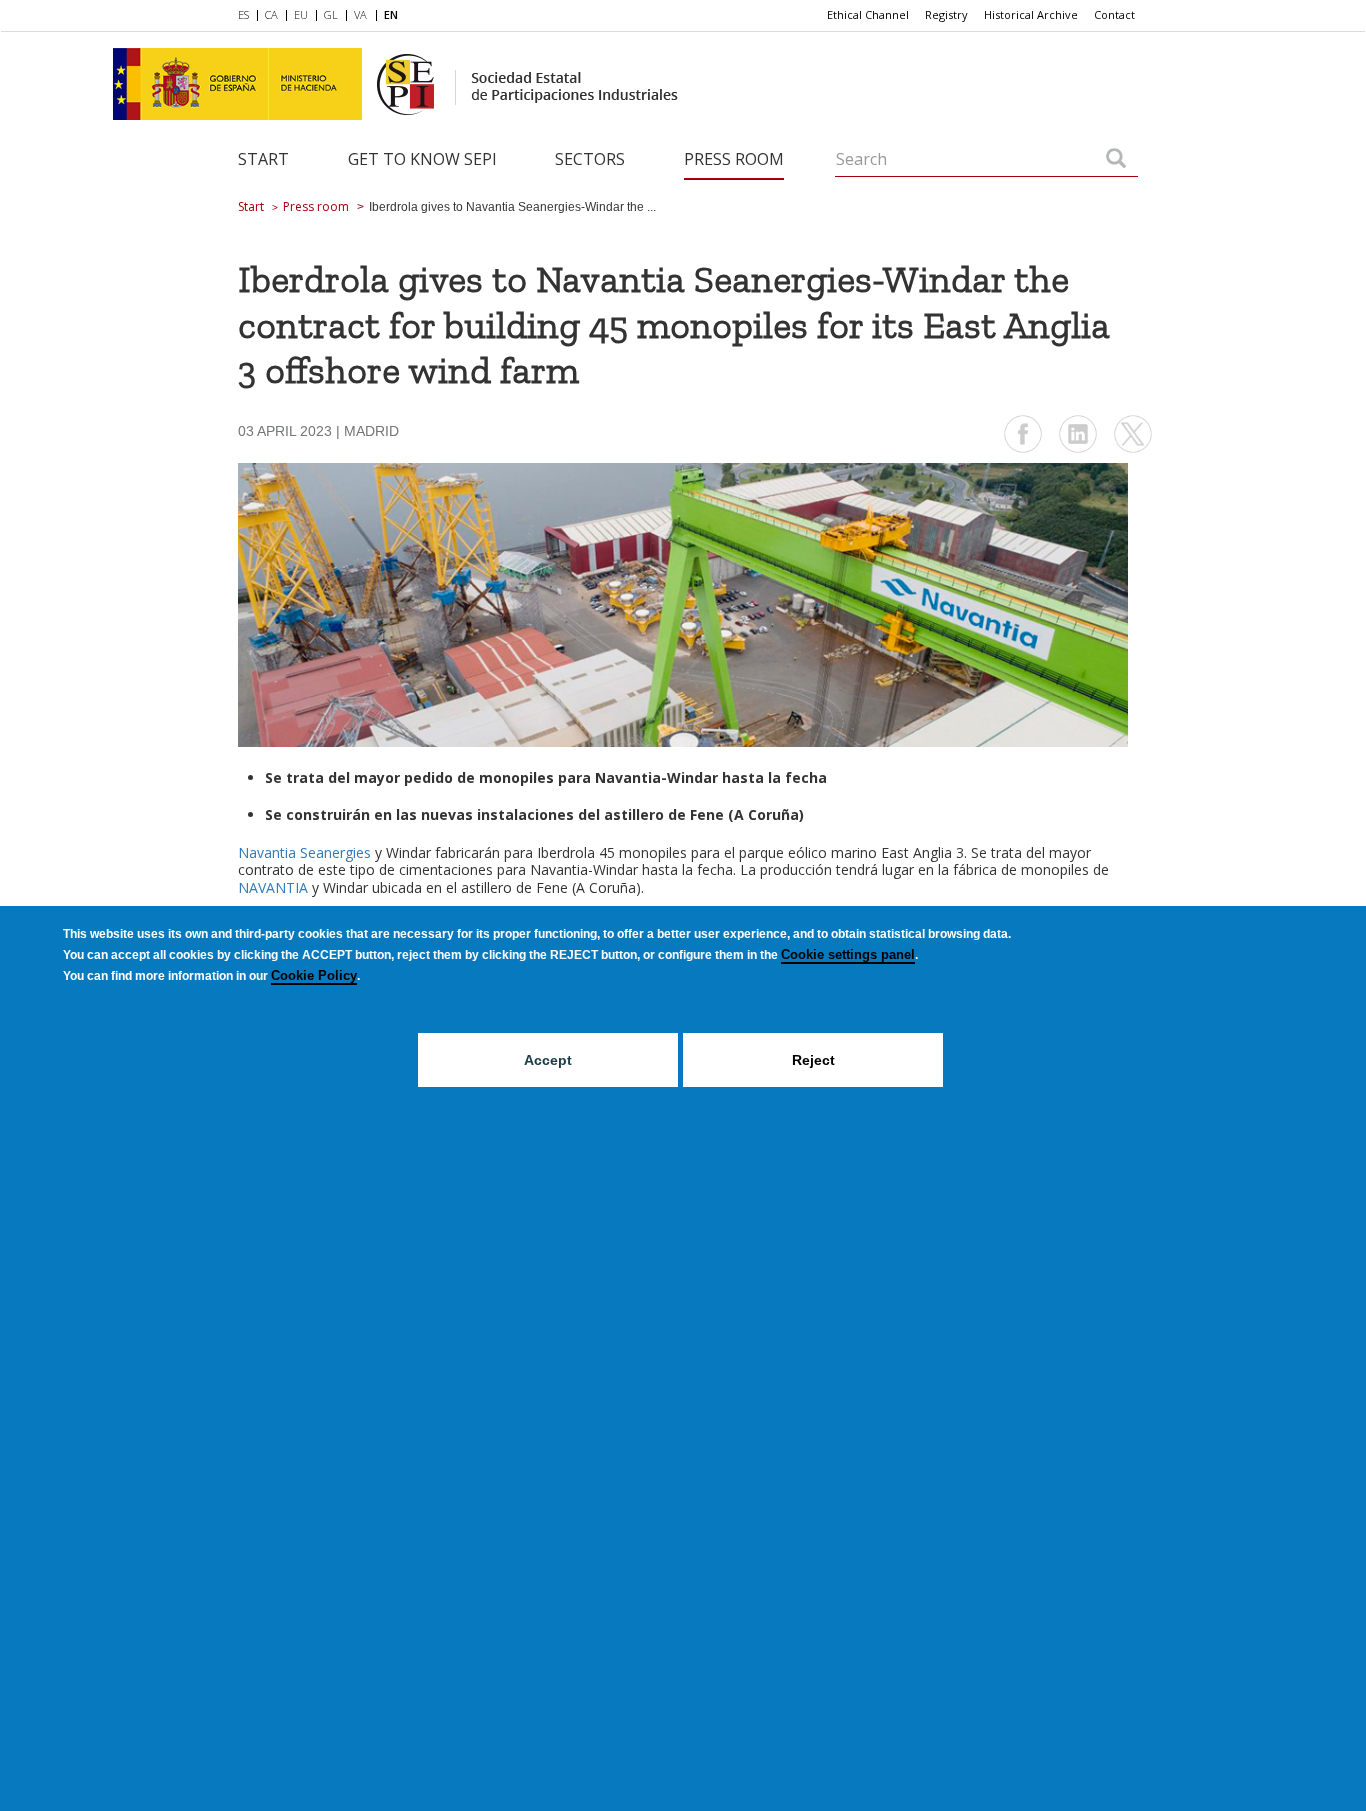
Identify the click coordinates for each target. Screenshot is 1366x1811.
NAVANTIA (273, 887)
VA (360, 14)
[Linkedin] (1078, 450)
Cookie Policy (314, 975)
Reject (813, 1060)
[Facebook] (1023, 450)
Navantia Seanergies (304, 852)
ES (243, 14)
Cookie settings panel (848, 954)
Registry (946, 14)
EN (391, 14)
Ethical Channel (868, 14)
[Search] (1116, 160)
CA (271, 14)
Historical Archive (1031, 14)
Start (263, 159)
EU (301, 14)
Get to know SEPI (422, 159)
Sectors (590, 159)
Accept (548, 1060)
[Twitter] (1133, 450)
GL (331, 14)
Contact (1114, 14)
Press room (734, 159)
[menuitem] (247, 16)
